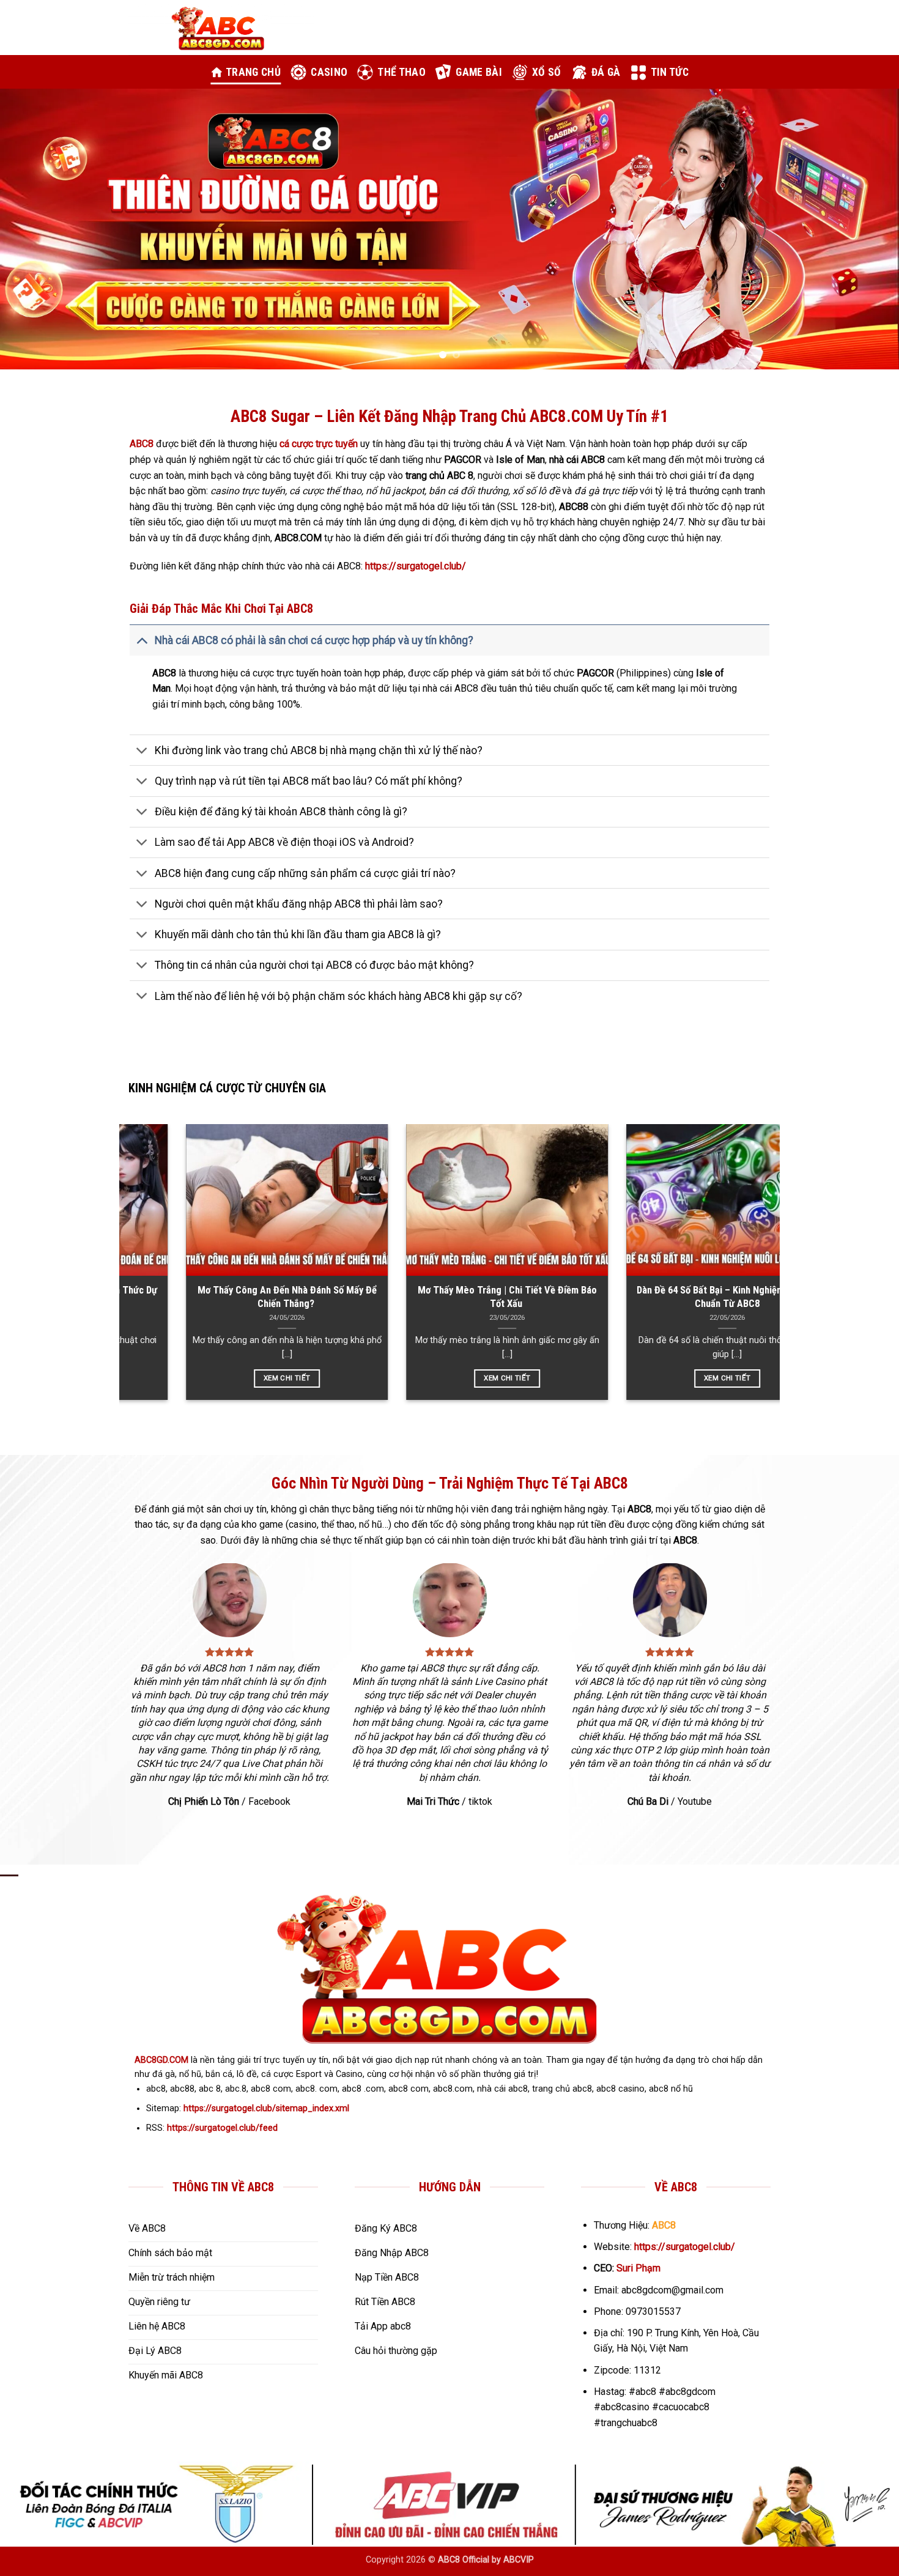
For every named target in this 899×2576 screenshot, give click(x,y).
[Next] (865, 229)
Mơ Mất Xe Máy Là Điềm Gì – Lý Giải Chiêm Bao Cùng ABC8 (287, 1297)
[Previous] (34, 229)
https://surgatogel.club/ (685, 2247)
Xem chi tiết (727, 1378)
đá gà (606, 72)
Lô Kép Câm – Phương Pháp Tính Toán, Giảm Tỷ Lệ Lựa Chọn (507, 1297)
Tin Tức (670, 72)
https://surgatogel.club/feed (222, 2128)
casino (329, 72)
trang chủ (253, 72)
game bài (479, 72)
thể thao (401, 72)
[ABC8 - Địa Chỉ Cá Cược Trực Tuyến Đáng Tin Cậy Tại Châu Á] (221, 28)
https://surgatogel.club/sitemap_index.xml (266, 2108)
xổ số (547, 72)
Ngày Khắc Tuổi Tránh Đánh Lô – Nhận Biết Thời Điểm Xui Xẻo (727, 1297)
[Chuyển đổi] (142, 640)
